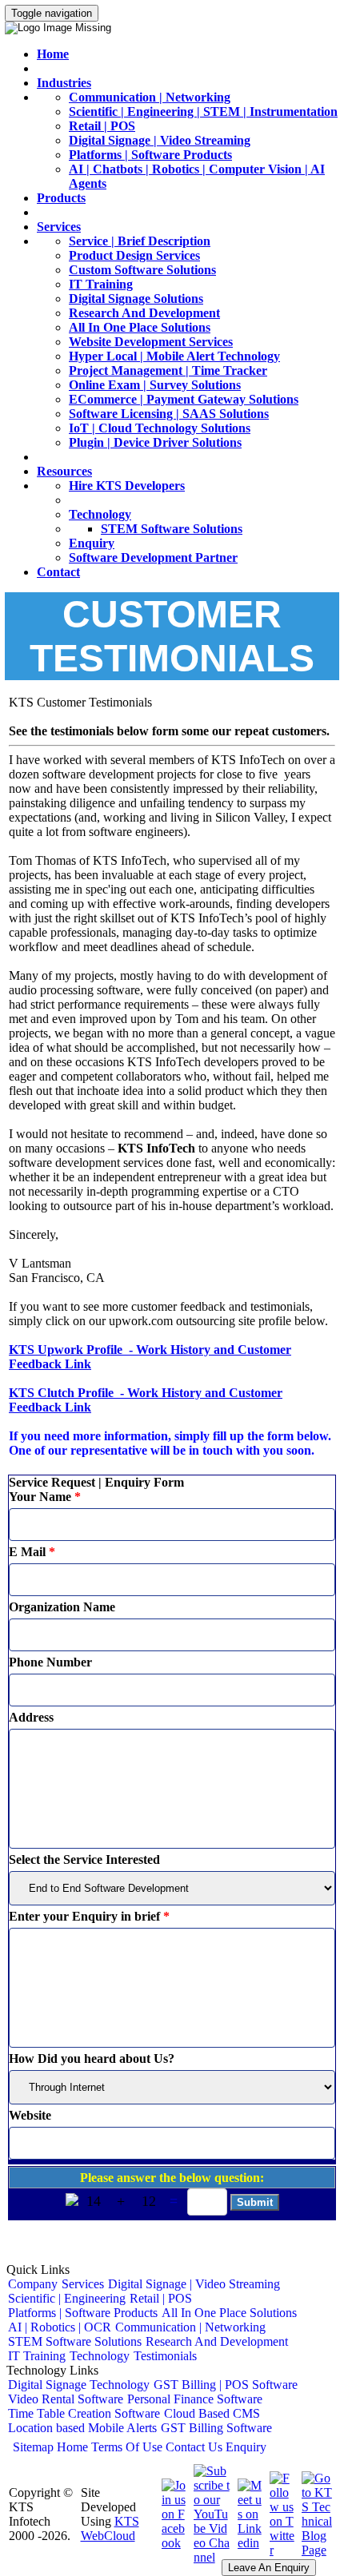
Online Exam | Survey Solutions (155, 385)
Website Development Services (151, 342)
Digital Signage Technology (79, 2385)
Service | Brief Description (140, 241)
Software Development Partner (153, 557)
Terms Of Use (127, 2447)
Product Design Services (134, 255)
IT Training (101, 284)
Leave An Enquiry (269, 2568)
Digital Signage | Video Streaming (160, 140)
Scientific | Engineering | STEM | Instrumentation (203, 111)
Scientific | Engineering (67, 2298)
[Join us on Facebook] (172, 2543)
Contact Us (194, 2447)
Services (59, 227)
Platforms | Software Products (150, 155)
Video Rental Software (66, 2399)
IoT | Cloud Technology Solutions (160, 428)
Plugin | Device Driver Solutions (155, 442)
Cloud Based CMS (212, 2413)
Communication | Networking (150, 97)
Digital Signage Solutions (136, 299)
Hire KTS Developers (127, 486)
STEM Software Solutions (172, 529)
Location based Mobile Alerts (82, 2428)
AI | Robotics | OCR (60, 2327)
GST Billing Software (216, 2428)
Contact (58, 572)
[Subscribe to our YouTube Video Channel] (210, 2557)
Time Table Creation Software (84, 2413)
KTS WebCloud (110, 2528)
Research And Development (144, 313)
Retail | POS (102, 126)
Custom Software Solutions (142, 270)
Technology (100, 514)
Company (33, 2284)
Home (53, 54)
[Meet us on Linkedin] (248, 2543)
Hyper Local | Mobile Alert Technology (174, 356)
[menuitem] (33, 2284)
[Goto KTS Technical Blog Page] (315, 2550)
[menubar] (172, 2320)
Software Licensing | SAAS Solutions (169, 414)
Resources (64, 471)
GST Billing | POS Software (226, 2385)
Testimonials (165, 2356)
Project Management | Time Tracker (168, 370)
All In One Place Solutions (140, 327)
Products (61, 198)
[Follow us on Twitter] (280, 2550)
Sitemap (33, 2447)
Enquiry (92, 543)
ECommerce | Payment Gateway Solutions (184, 399)
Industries (64, 83)
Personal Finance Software (195, 2399)
